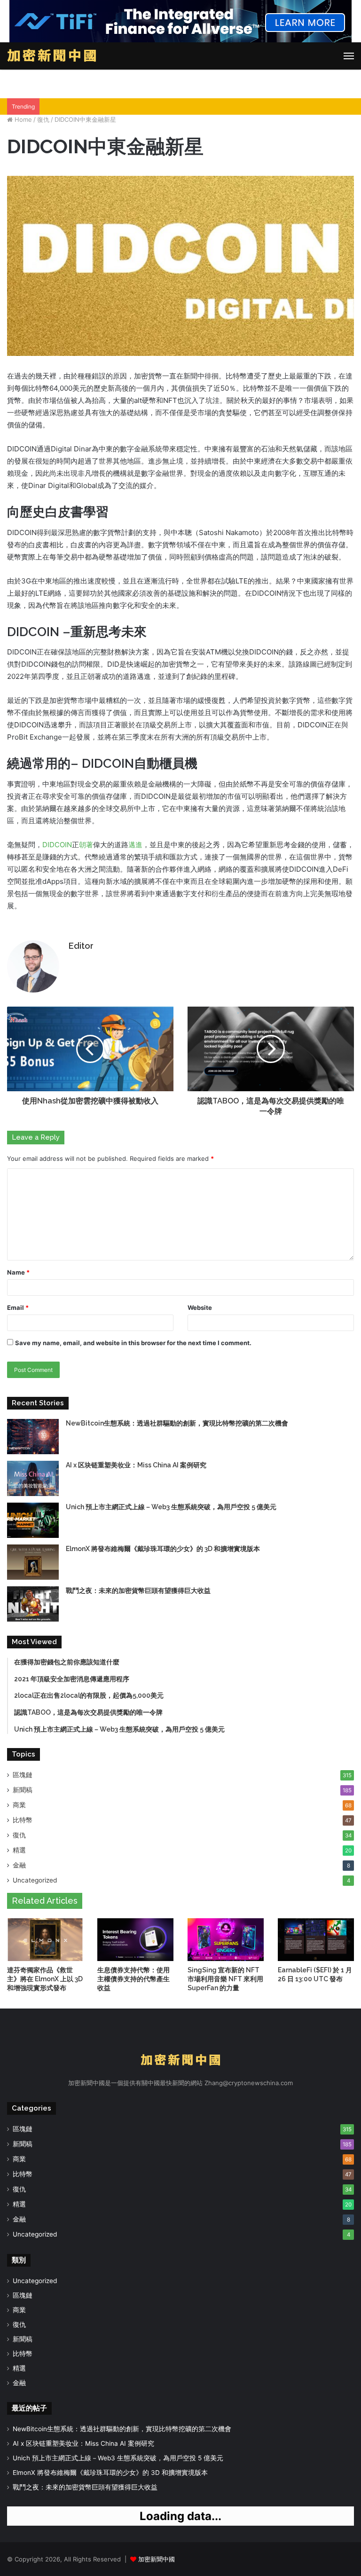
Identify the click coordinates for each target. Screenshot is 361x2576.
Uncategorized (35, 1880)
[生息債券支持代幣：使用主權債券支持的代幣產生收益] (135, 1940)
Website (200, 1308)
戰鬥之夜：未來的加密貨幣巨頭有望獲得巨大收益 (138, 1591)
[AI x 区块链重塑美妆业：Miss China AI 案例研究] (33, 1478)
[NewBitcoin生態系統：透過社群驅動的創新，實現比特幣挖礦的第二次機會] (33, 1437)
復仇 (43, 119)
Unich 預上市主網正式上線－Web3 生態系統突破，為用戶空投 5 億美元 (171, 1507)
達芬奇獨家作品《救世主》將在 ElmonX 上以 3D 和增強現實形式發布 (45, 1979)
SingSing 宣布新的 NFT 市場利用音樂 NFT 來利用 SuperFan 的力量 (225, 1979)
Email (18, 1308)
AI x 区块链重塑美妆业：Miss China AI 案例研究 (136, 1465)
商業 (19, 1805)
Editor (81, 946)
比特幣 (23, 1820)
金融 (19, 1865)
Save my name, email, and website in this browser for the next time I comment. (133, 1343)
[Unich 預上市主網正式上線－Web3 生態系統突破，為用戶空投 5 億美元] (33, 1520)
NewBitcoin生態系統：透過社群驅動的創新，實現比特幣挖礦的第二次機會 (177, 1423)
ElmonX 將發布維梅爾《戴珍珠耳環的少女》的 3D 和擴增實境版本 (163, 1549)
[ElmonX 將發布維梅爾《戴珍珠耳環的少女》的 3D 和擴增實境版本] (33, 1562)
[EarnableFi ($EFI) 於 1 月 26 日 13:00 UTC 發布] (316, 1940)
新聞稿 (23, 1790)
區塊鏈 (23, 1775)
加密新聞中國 (157, 2559)
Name (18, 1272)
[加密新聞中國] (52, 56)
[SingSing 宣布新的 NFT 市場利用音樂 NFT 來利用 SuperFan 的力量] (226, 1940)
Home (22, 119)
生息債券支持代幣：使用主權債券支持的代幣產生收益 (133, 1979)
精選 (19, 1850)
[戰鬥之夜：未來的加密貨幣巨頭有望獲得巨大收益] (33, 1604)
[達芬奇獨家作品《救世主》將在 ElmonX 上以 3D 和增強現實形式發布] (45, 1940)
